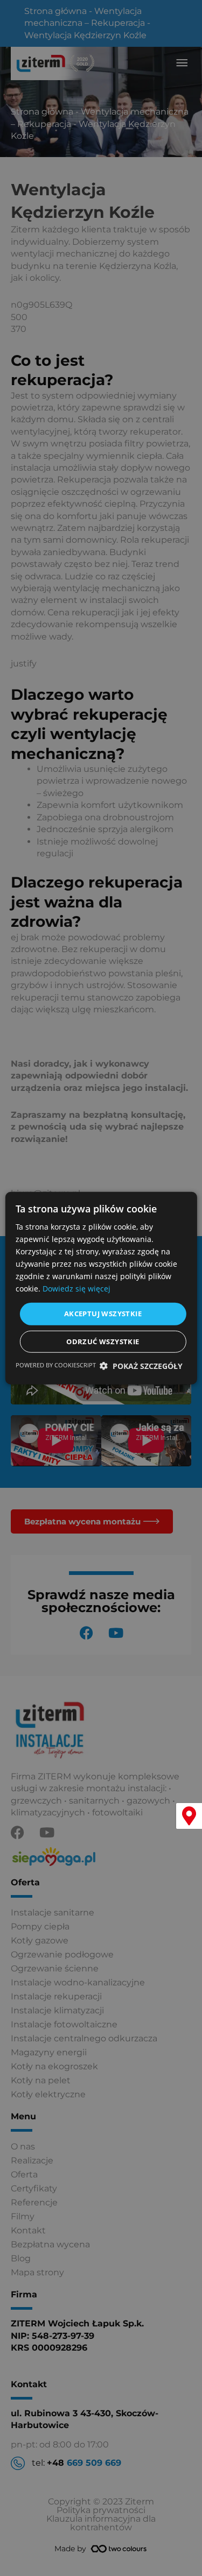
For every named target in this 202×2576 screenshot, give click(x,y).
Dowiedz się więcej (76, 1289)
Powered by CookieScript (56, 1365)
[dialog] (101, 1288)
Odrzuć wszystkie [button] (103, 1342)
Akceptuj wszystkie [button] (103, 1314)
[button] (141, 1366)
